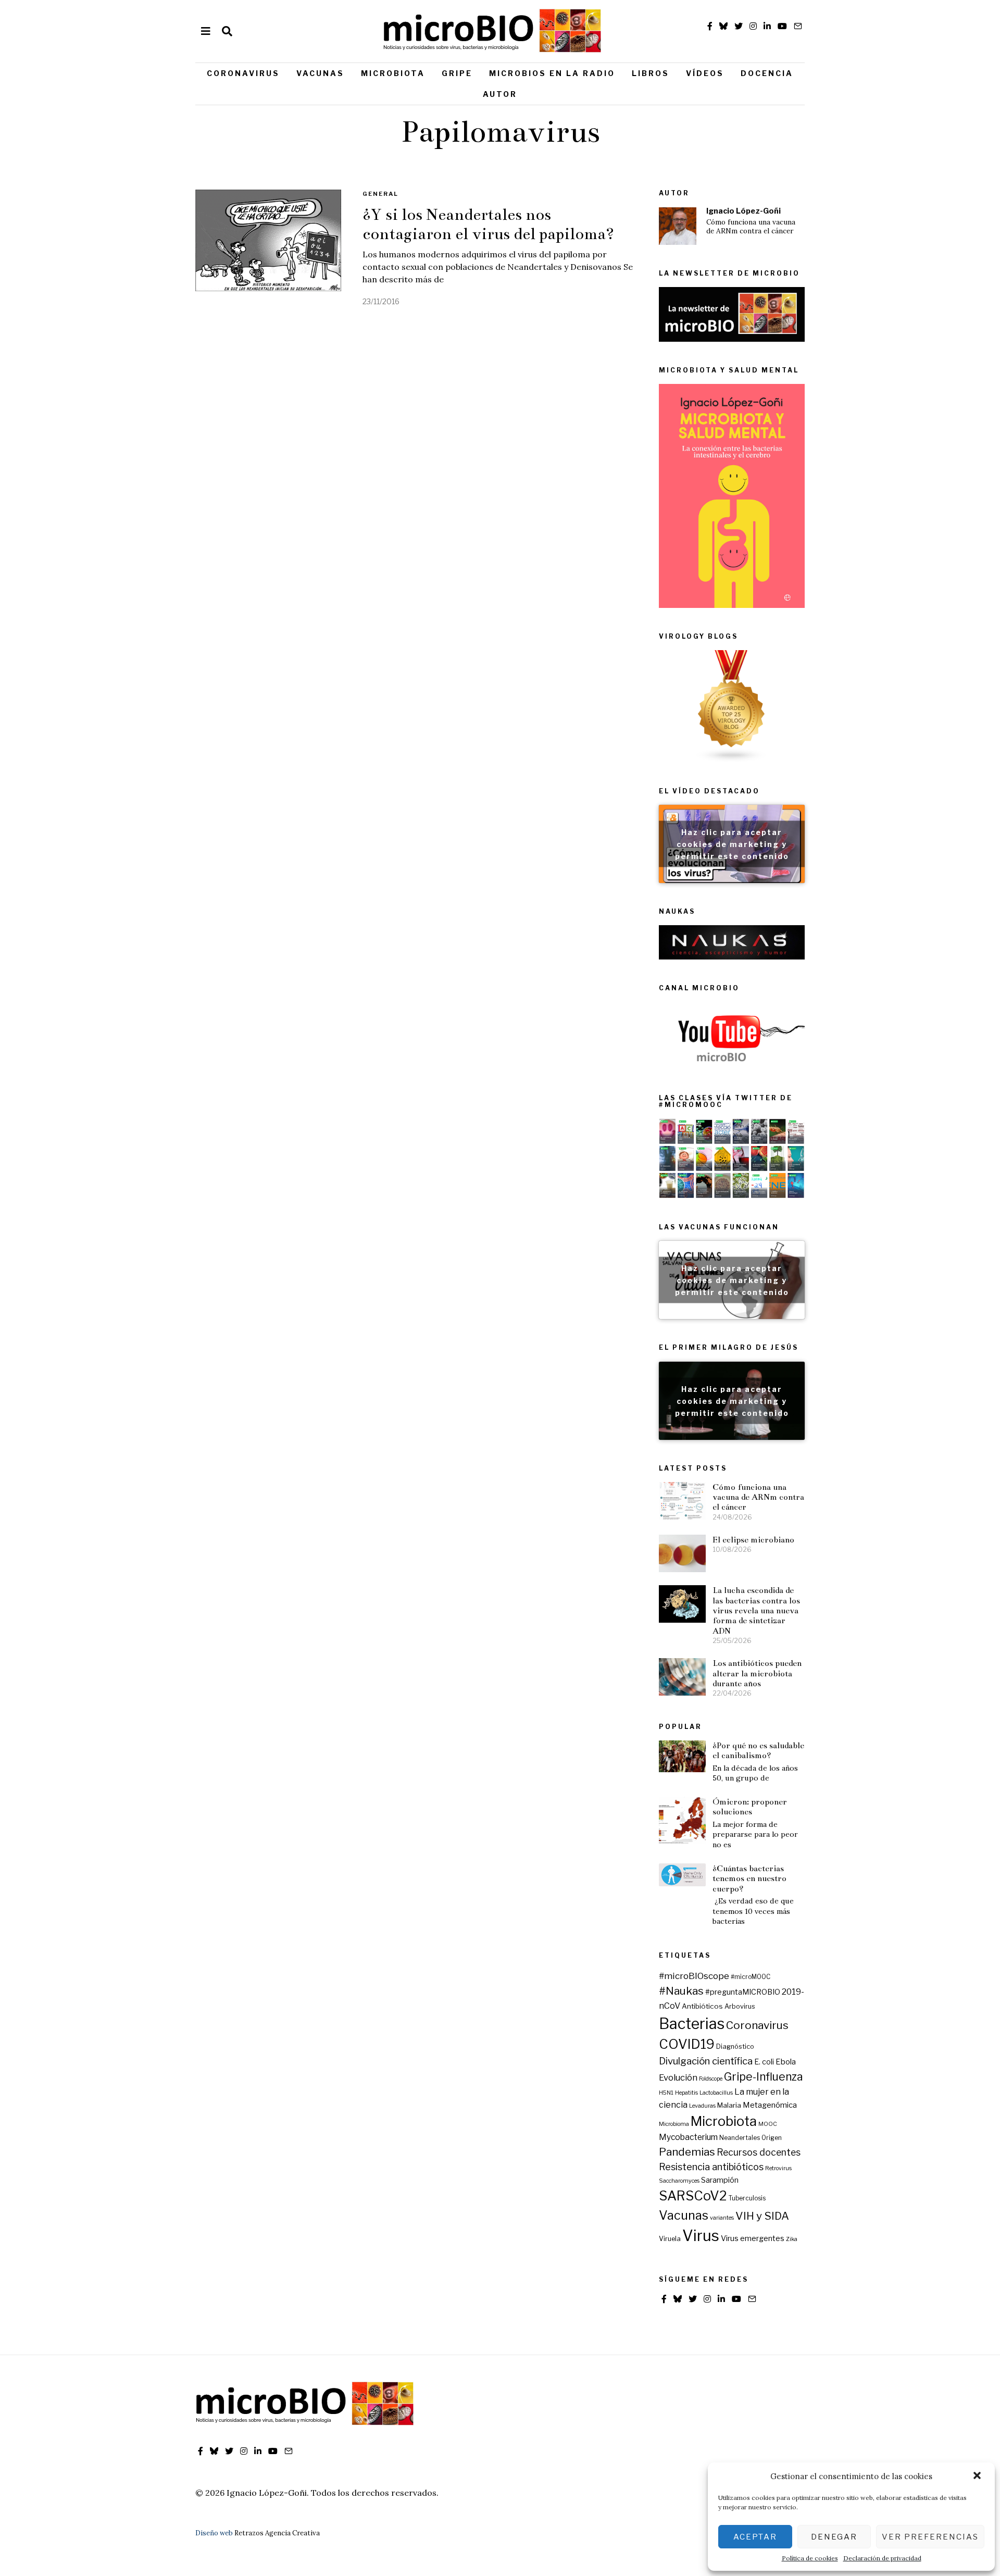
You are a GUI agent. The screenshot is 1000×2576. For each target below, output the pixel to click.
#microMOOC (751, 1977)
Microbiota (393, 73)
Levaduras (702, 2106)
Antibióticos (702, 2006)
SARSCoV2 (693, 2196)
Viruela (670, 2239)
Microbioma (674, 2124)
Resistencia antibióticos (711, 2167)
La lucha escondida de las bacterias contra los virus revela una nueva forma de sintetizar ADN (756, 1610)
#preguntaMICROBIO (743, 1992)
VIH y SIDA (762, 2216)
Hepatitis (686, 2093)
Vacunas (320, 73)
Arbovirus (740, 2006)
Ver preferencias (930, 2537)
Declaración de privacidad (882, 2558)
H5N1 (666, 2093)
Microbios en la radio (552, 73)
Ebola (786, 2062)
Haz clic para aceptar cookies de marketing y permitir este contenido (732, 844)
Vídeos (705, 73)
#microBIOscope (694, 1976)
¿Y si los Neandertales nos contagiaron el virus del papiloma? (488, 224)
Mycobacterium (688, 2137)
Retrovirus (778, 2168)
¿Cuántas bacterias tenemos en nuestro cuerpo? (749, 1878)
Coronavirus (243, 73)
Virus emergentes (753, 2238)
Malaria (729, 2105)
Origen (772, 2138)
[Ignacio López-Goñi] (678, 226)
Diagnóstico (735, 2046)
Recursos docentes (759, 2152)
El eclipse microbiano (753, 1540)
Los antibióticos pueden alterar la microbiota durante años (757, 1673)
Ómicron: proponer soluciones (750, 1807)
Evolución (678, 2077)
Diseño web (214, 2533)
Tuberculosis (747, 2198)
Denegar (834, 2537)
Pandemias (687, 2152)
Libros (651, 73)
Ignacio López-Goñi (743, 211)
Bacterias (692, 2024)
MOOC (768, 2124)
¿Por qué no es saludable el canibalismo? (758, 1750)
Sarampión (720, 2180)
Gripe (457, 73)
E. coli (764, 2062)
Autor (500, 94)
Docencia (767, 73)
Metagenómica (770, 2105)
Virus (701, 2236)
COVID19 (687, 2044)
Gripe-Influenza (764, 2077)
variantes (722, 2218)
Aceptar (755, 2537)
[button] (978, 2477)
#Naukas (681, 1991)
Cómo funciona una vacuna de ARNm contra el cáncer (751, 227)
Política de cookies (810, 2558)
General (380, 194)
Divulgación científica (706, 2061)
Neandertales (740, 2138)
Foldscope (711, 2079)
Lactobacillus (716, 2093)
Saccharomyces (679, 2181)
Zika (792, 2239)
